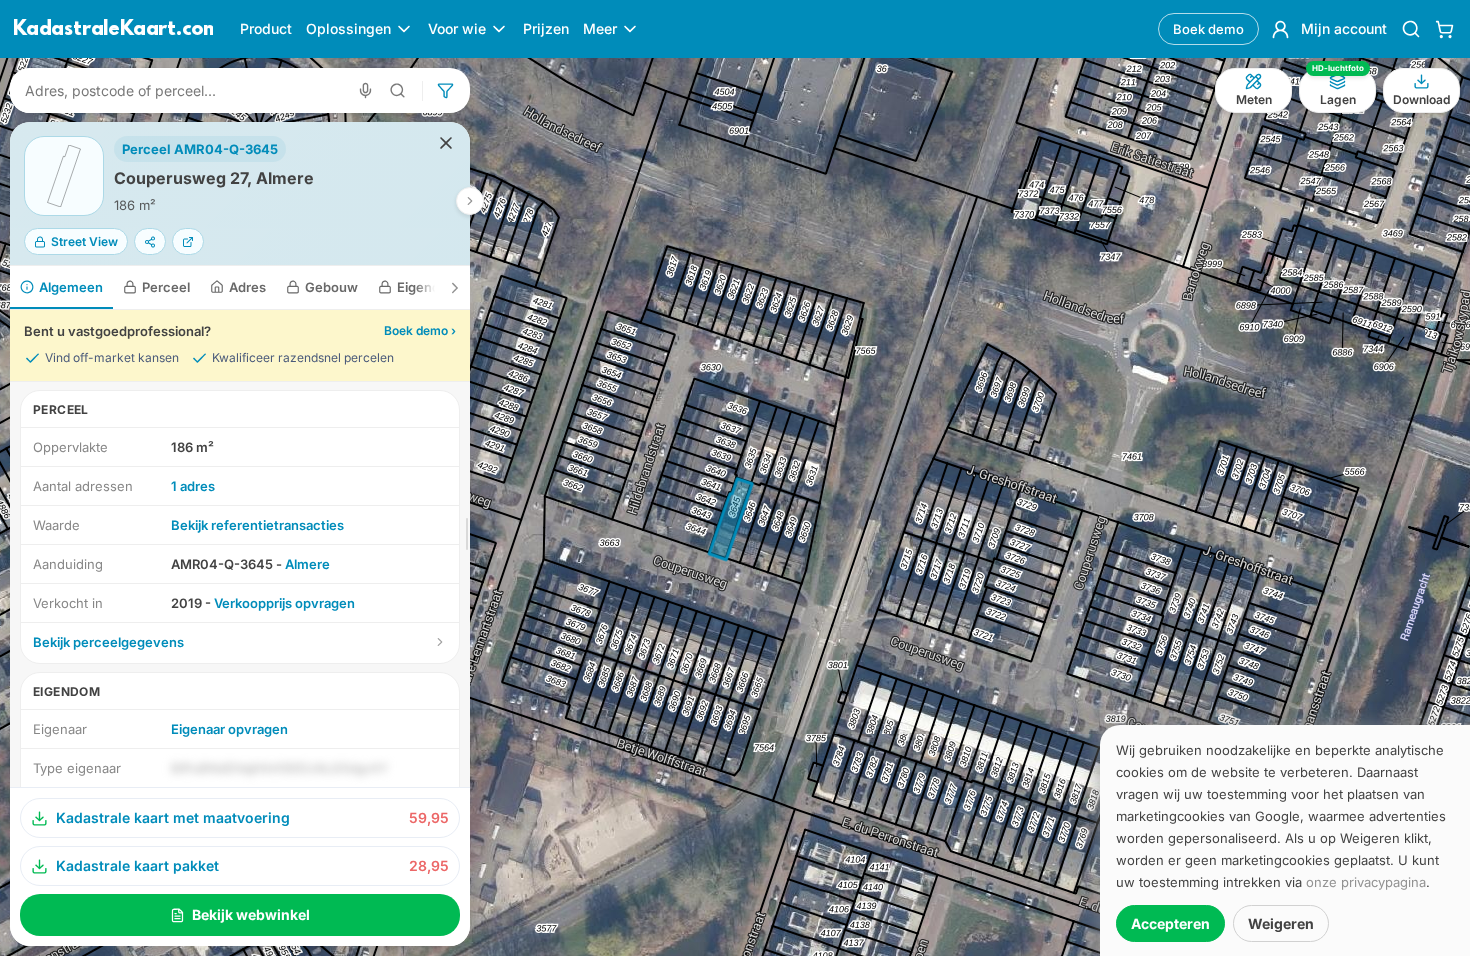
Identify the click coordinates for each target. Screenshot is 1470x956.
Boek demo (1208, 29)
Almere (307, 564)
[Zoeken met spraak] (365, 90)
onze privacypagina (1366, 882)
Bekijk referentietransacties (257, 525)
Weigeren (1281, 923)
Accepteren (1170, 923)
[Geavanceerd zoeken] (398, 90)
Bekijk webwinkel (251, 914)
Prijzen (546, 28)
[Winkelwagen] (1444, 29)
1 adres (193, 486)
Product (266, 28)
